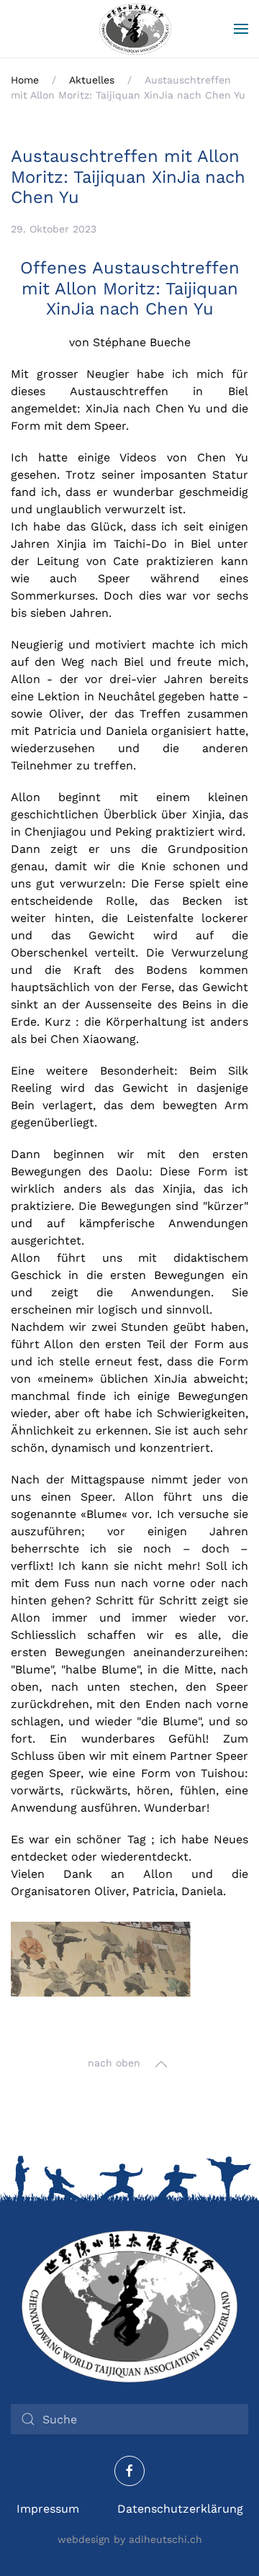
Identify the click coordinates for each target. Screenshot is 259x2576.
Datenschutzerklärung (180, 2509)
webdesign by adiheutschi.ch (130, 2539)
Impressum (48, 2509)
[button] (241, 29)
